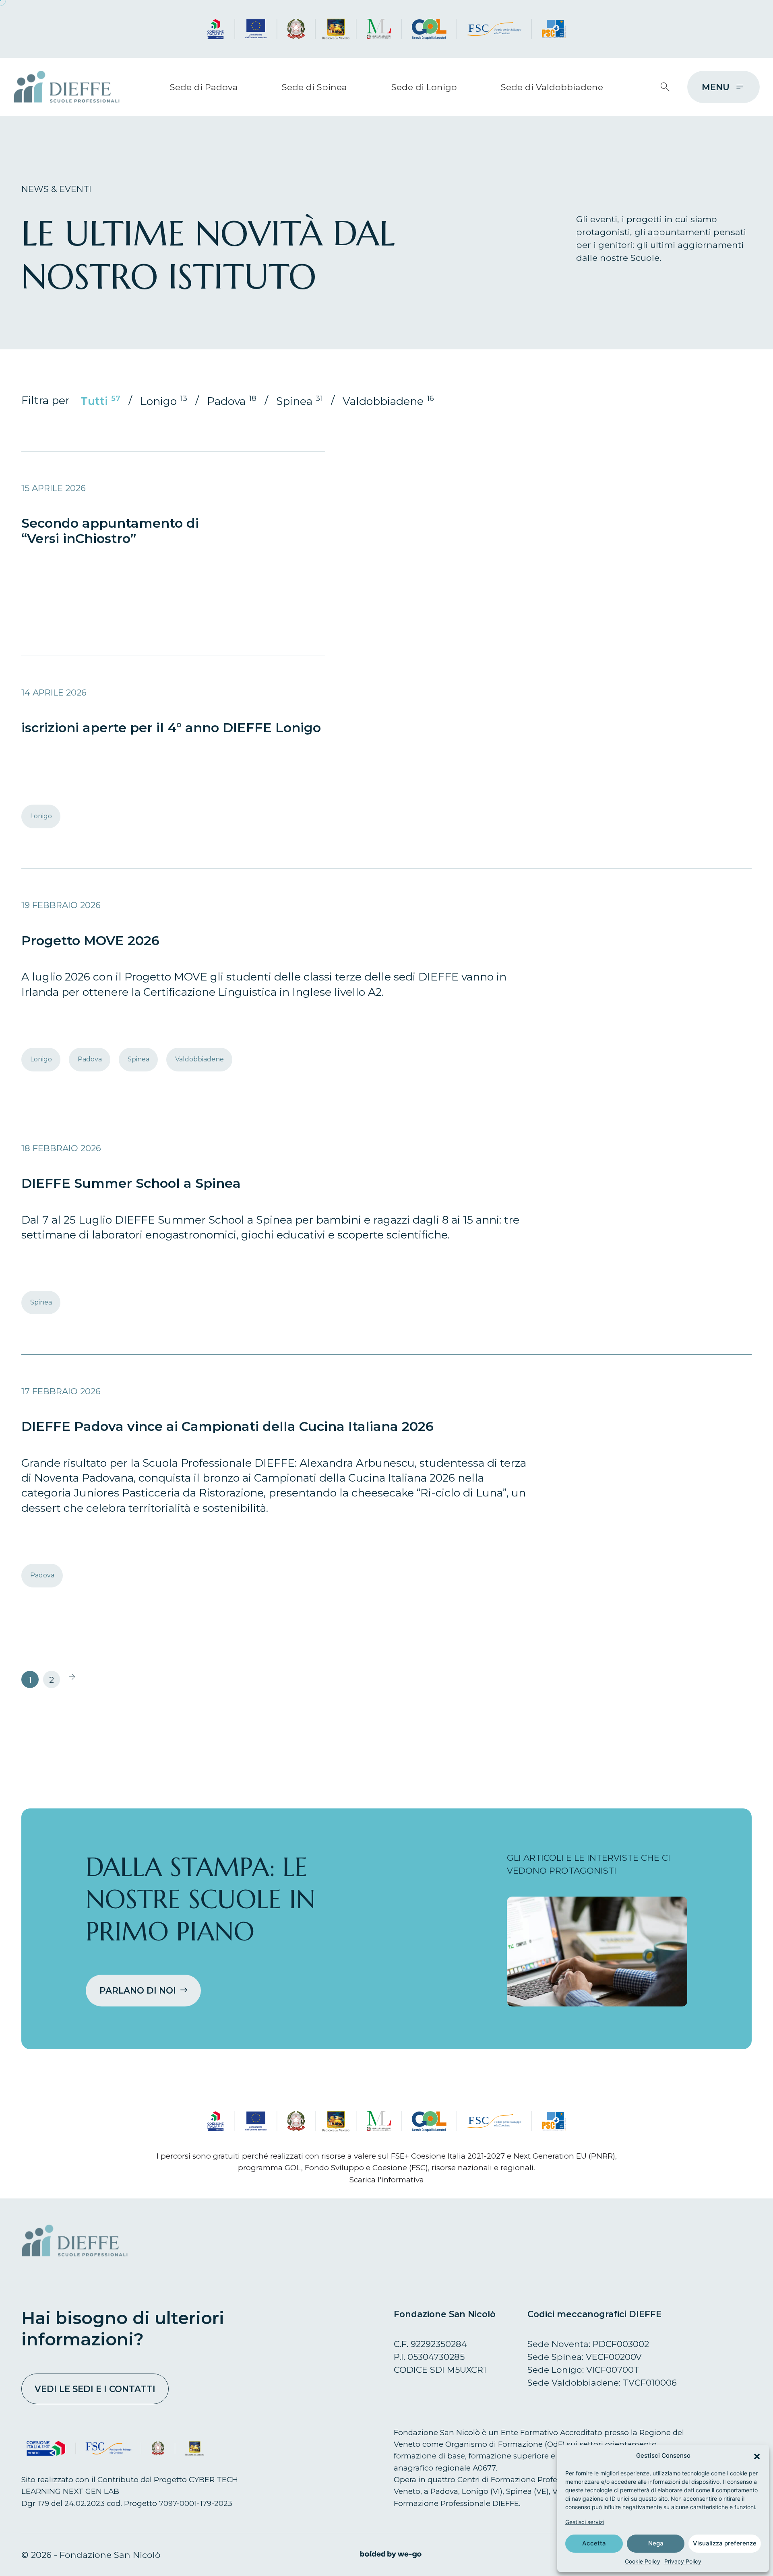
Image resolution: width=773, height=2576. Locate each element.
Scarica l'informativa (387, 2180)
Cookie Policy (643, 2561)
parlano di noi (138, 1990)
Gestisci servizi (585, 2522)
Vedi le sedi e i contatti (95, 2389)
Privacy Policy (683, 2561)
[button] (757, 2456)
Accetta (594, 2543)
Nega (656, 2543)
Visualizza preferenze (725, 2543)
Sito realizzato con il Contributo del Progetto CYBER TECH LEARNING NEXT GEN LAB (130, 2485)
